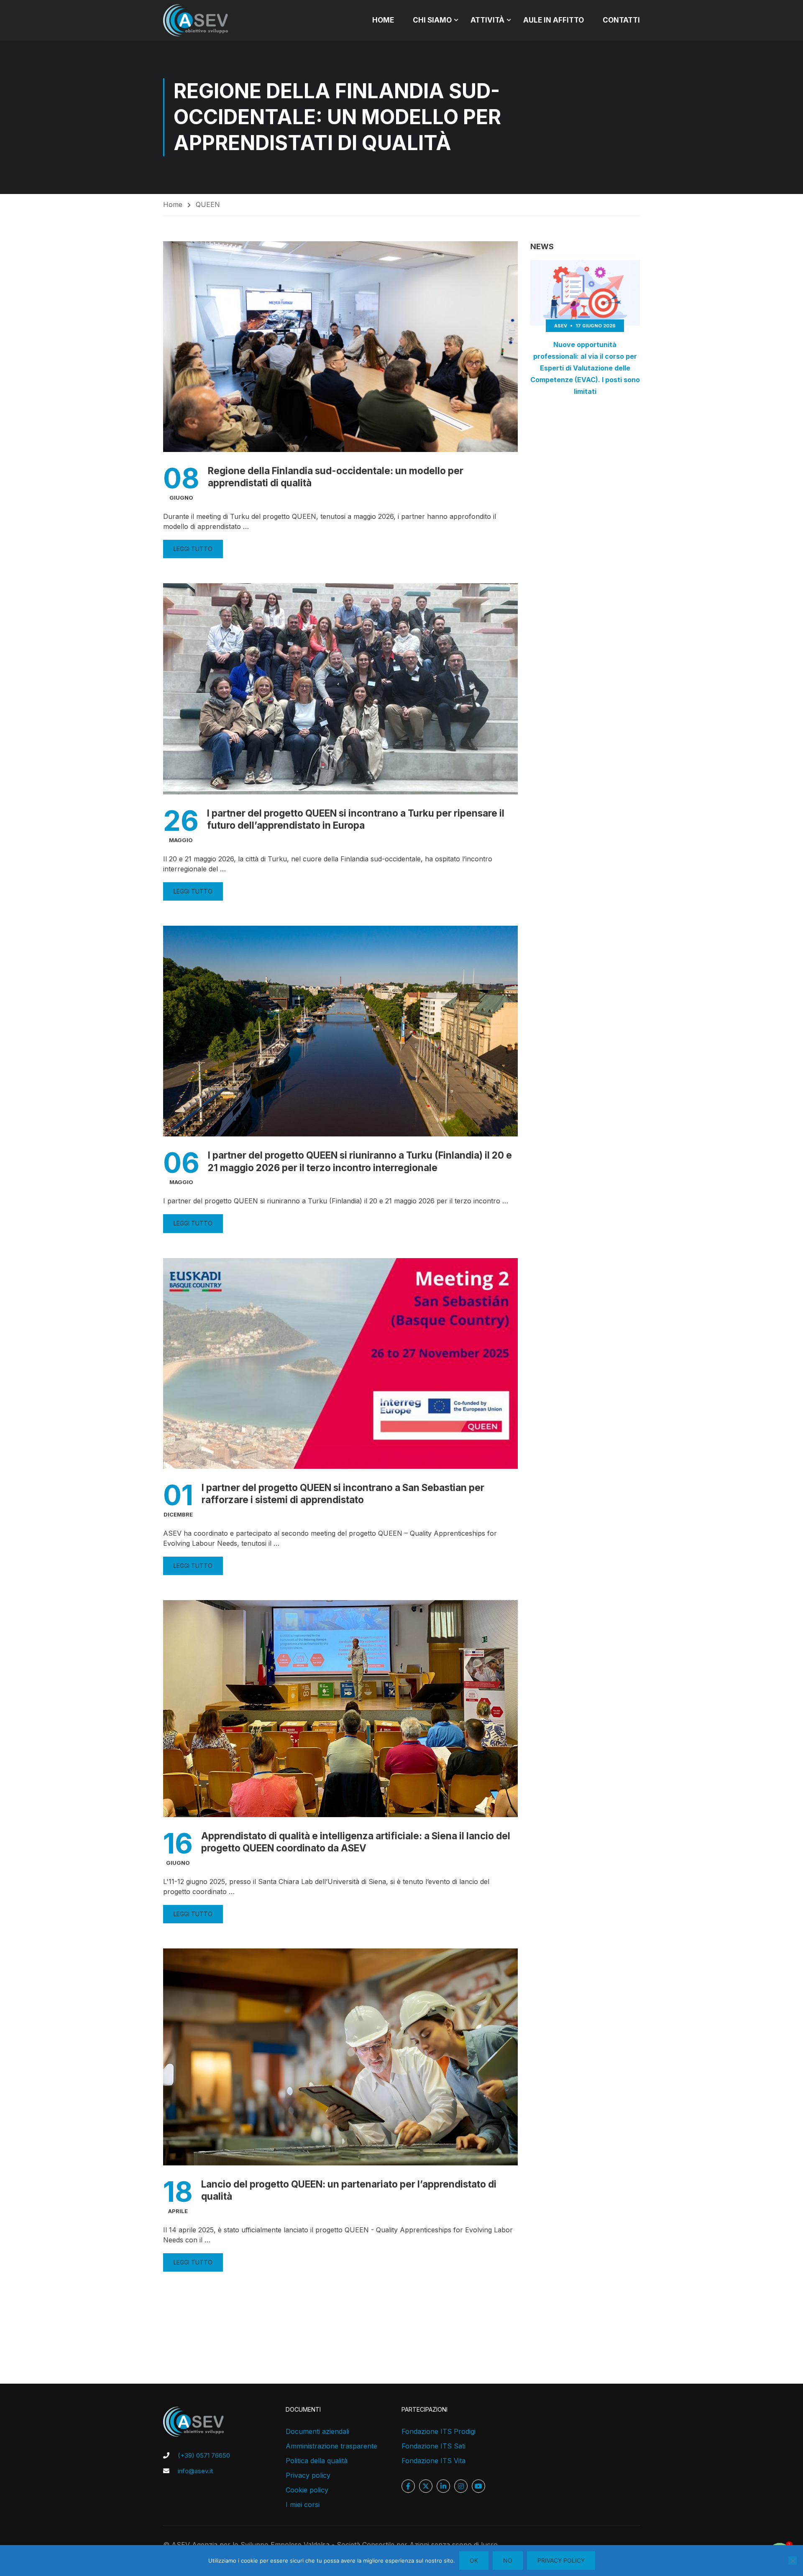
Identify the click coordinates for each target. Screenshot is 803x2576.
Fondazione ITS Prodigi (439, 2431)
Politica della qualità (317, 2461)
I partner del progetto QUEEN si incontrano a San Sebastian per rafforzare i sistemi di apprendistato (343, 1494)
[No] (793, 2561)
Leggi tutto (193, 549)
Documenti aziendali (317, 2431)
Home (173, 204)
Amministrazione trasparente (331, 2446)
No (508, 2560)
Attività (487, 20)
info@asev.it (195, 2471)
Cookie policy (307, 2490)
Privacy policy (308, 2475)
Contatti (621, 20)
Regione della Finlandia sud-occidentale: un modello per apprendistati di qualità (336, 477)
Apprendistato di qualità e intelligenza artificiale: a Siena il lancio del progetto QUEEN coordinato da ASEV (356, 1842)
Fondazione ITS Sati (433, 2446)
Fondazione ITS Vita (433, 2461)
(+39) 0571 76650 (204, 2455)
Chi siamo (432, 20)
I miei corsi (303, 2505)
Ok (474, 2560)
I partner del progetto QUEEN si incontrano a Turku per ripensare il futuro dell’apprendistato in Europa (356, 819)
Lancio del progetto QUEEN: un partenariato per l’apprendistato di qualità (349, 2190)
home (383, 20)
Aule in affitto (554, 20)
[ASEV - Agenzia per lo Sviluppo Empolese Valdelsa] (196, 20)
